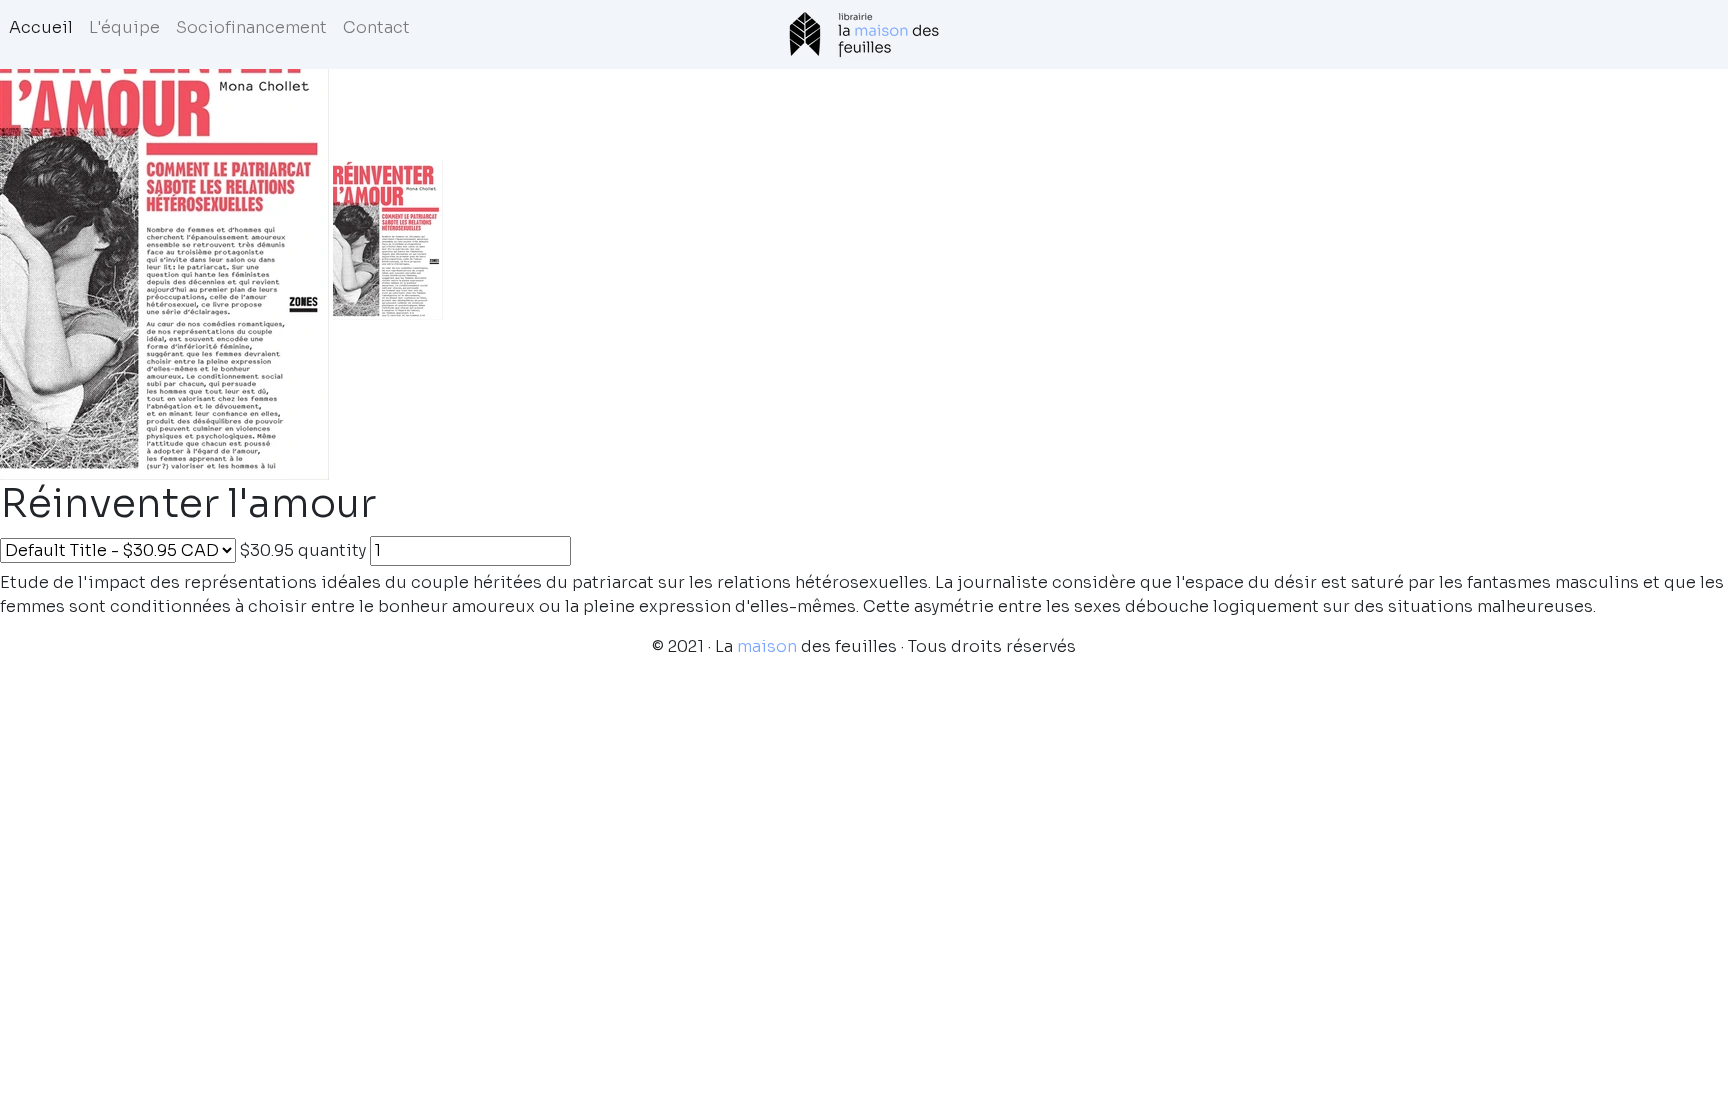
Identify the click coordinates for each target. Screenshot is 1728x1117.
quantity (332, 550)
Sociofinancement (251, 27)
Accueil (41, 27)
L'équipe (124, 27)
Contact (376, 27)
